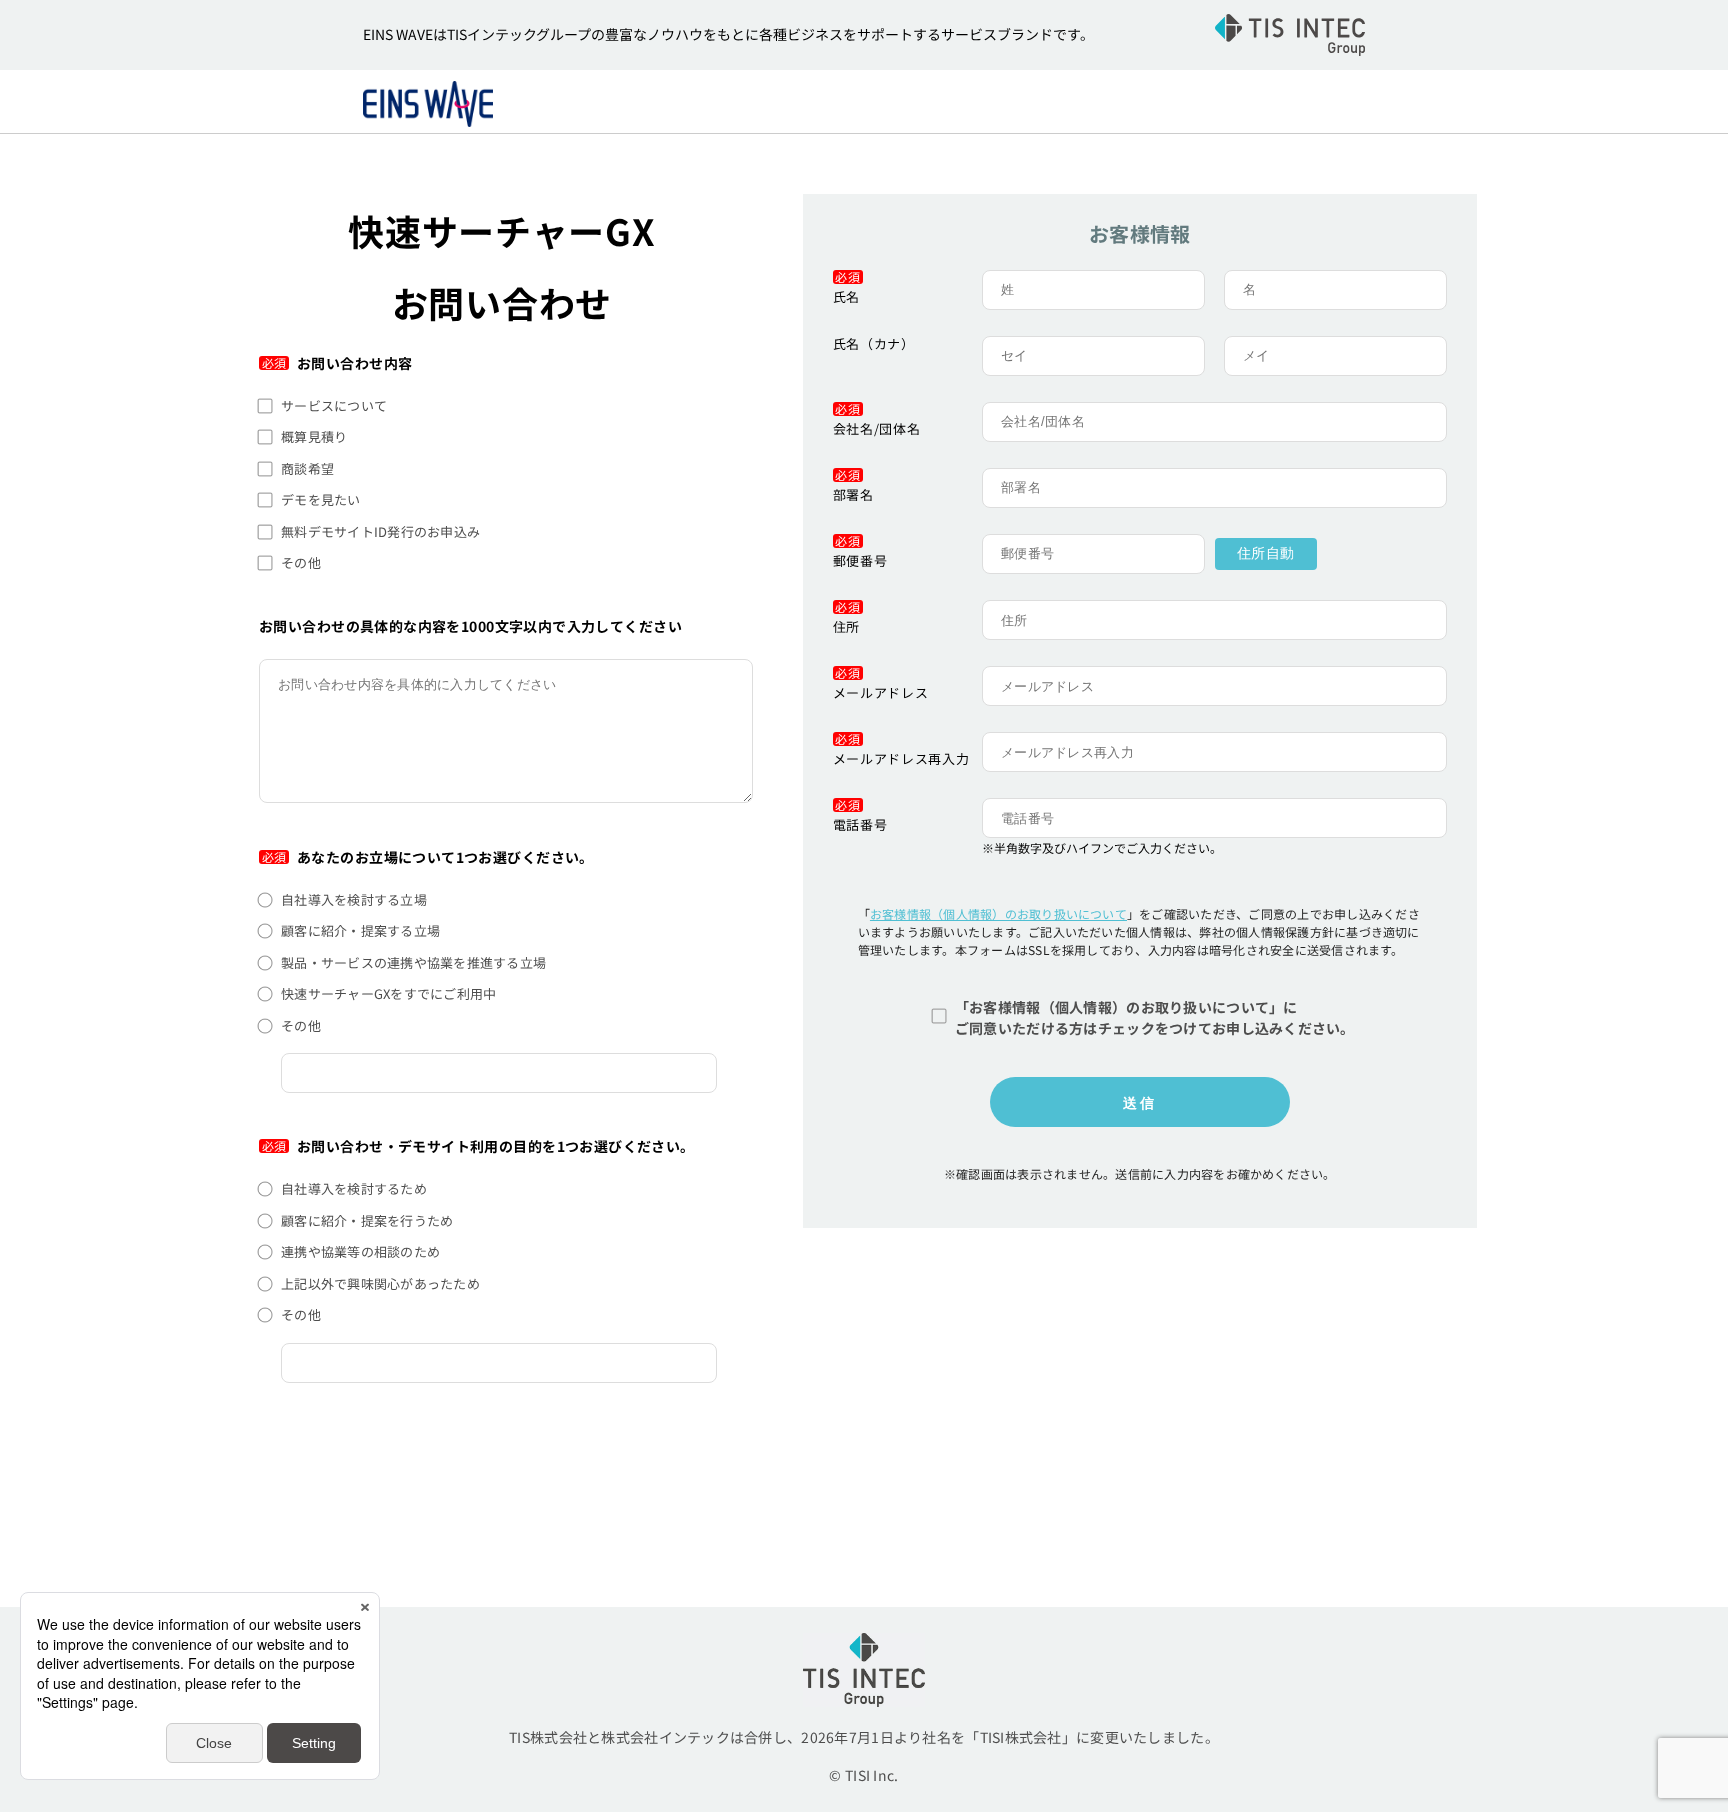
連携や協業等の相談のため (360, 1251)
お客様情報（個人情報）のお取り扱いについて (998, 913)
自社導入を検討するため (354, 1188)
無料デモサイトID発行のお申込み (380, 531)
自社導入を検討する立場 (354, 899)
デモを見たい (321, 499)
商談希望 (307, 468)
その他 (301, 562)
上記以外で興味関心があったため (380, 1283)
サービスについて (334, 405)
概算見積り (314, 436)
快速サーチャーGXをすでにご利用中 (388, 993)
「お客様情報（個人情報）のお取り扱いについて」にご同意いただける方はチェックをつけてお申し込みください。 (1155, 1017)
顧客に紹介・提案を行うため (367, 1220)
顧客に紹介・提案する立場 (360, 930)
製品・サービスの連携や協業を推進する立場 (413, 962)
